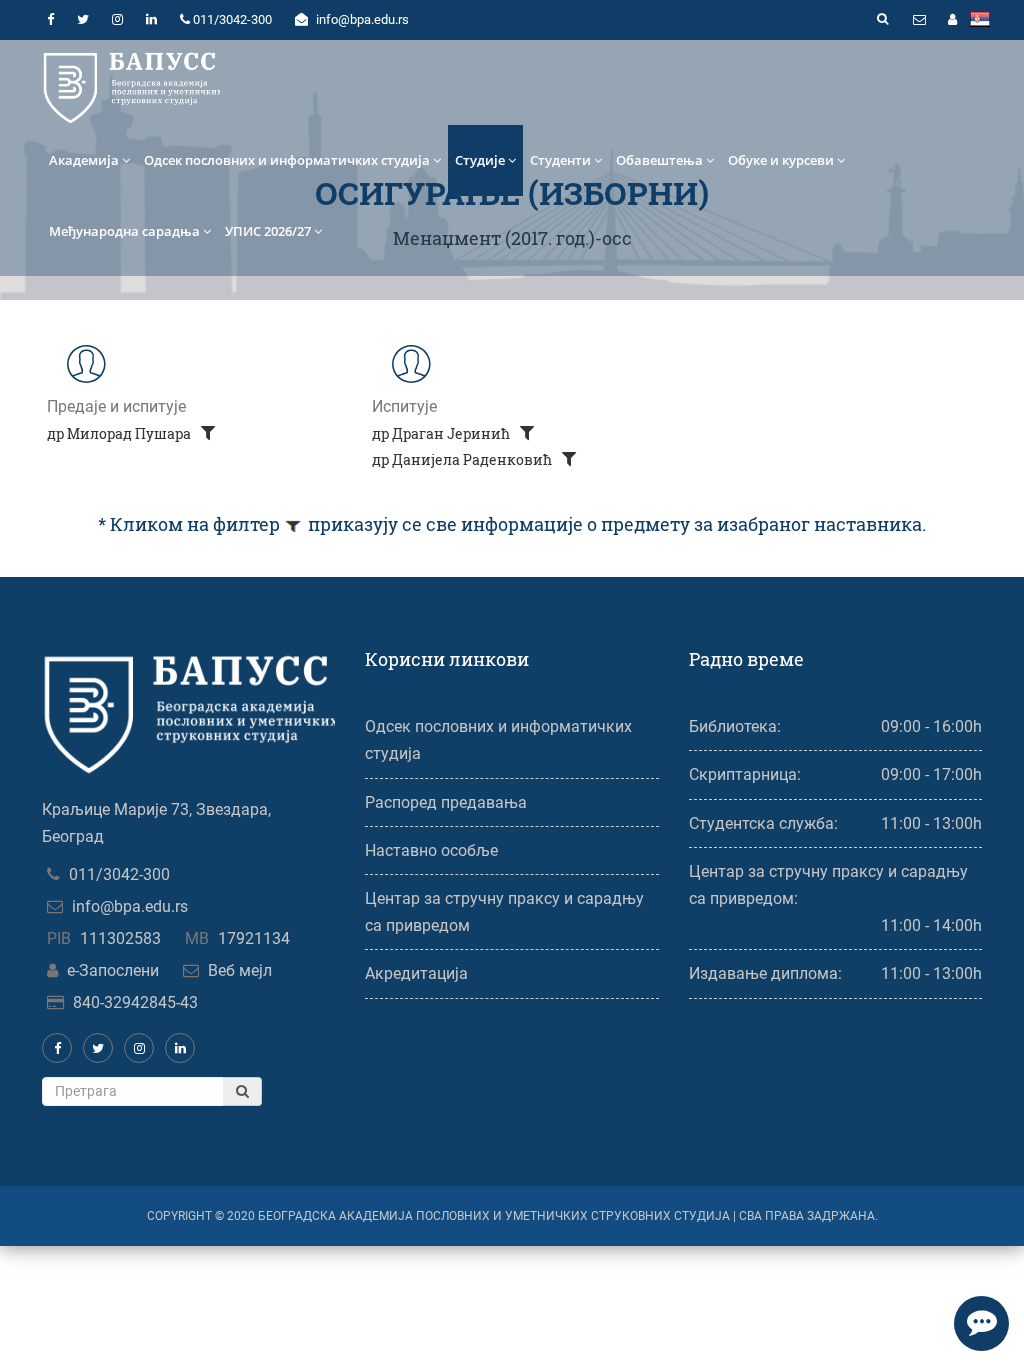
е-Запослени (113, 970)
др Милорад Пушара (120, 433)
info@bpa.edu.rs (130, 906)
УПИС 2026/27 (268, 231)
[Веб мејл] (919, 20)
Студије (480, 160)
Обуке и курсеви (781, 160)
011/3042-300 (119, 874)
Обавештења (659, 160)
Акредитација (416, 973)
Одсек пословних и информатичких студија (287, 160)
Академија (84, 160)
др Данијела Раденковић (463, 459)
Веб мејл (240, 970)
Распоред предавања (446, 802)
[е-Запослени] (952, 20)
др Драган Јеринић (442, 433)
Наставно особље (431, 850)
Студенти (560, 160)
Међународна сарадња (124, 231)
